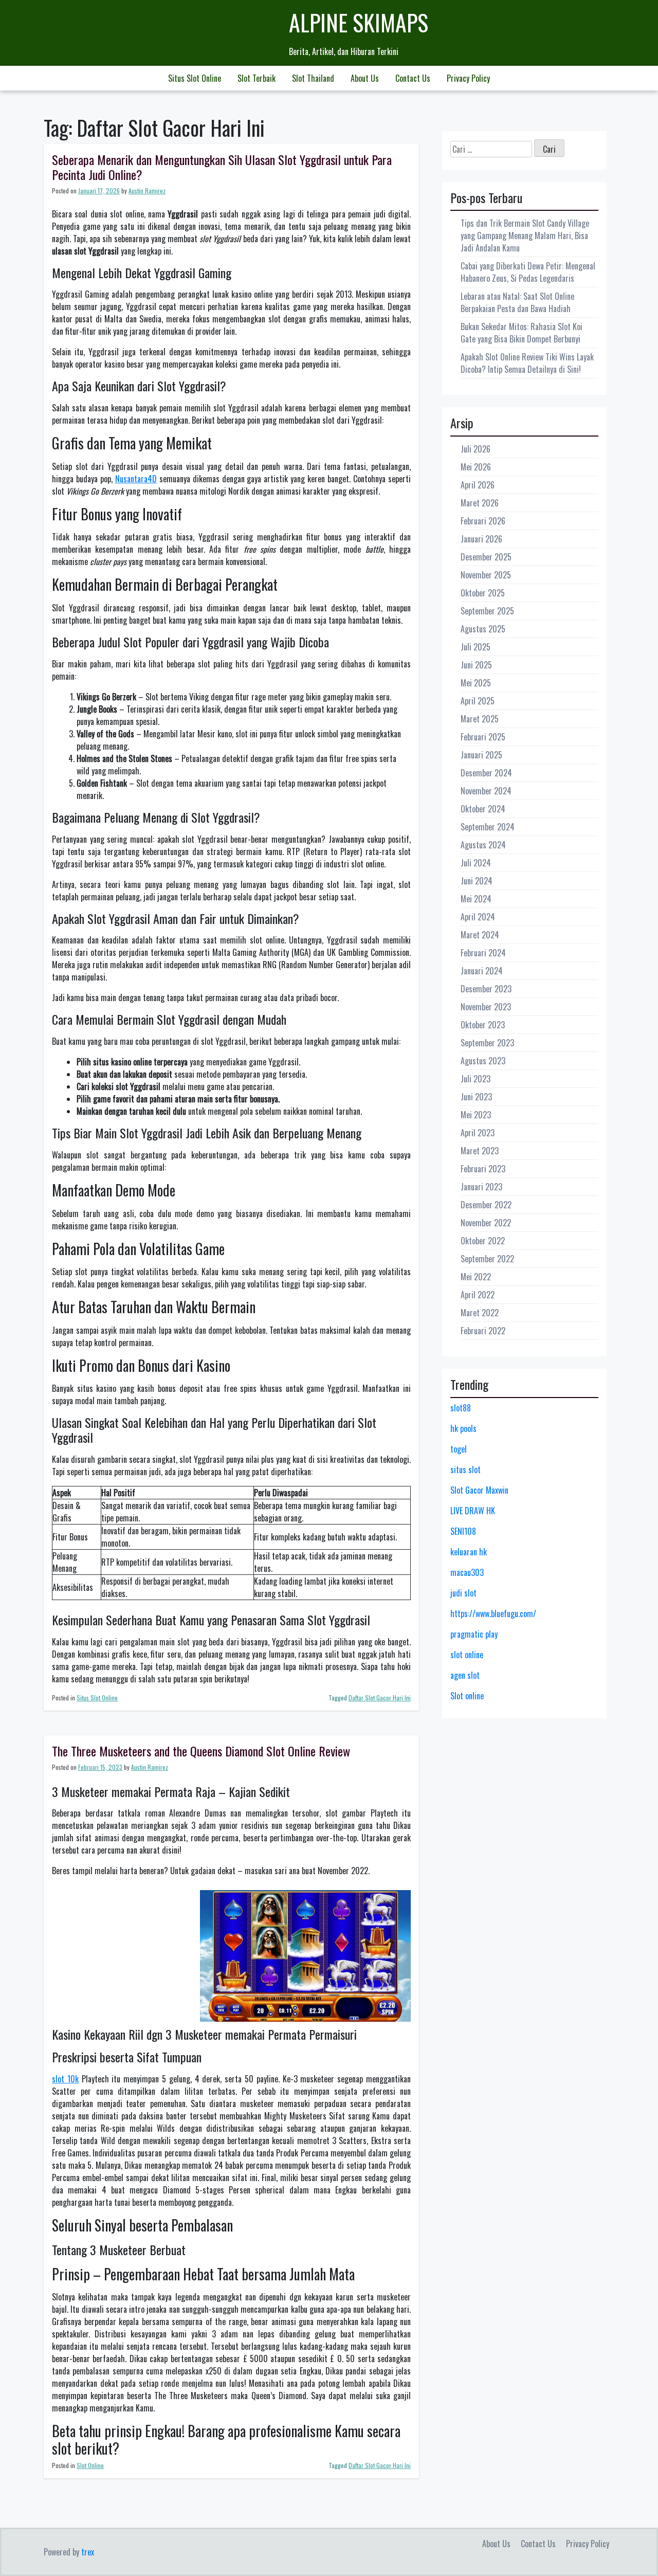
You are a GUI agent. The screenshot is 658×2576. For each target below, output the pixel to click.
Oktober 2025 (483, 593)
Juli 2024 (476, 863)
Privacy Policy (468, 78)
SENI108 (463, 1531)
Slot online (467, 1696)
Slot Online (90, 2465)
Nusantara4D (136, 479)
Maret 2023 (480, 1151)
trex (88, 2552)
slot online (467, 1655)
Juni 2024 (477, 881)
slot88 (461, 1408)
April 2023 (478, 1133)
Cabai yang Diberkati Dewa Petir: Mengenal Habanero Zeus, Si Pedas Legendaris (528, 272)
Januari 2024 (482, 971)
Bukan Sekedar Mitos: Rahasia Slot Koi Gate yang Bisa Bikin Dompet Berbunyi (522, 333)
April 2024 (478, 917)
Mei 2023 (476, 1115)
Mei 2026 (476, 467)
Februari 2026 (483, 521)
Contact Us (413, 78)
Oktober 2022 (483, 1241)
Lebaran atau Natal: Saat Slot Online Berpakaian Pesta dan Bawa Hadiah (517, 302)
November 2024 (486, 791)
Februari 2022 (483, 1331)
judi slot (463, 1593)
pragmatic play (474, 1634)
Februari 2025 (483, 737)
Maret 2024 (480, 935)
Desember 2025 (486, 557)
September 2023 (487, 1043)
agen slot (465, 1675)
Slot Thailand (313, 78)
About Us (365, 78)
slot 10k (65, 2079)
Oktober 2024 (483, 809)
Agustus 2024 (483, 845)
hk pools (463, 1428)
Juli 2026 (476, 449)
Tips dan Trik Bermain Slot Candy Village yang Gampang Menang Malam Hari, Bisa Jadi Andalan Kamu (525, 235)
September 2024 (488, 827)
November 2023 (486, 1007)
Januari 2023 (481, 1187)
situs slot (465, 1470)
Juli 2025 (476, 647)
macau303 (467, 1572)
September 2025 (487, 611)
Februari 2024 (483, 953)
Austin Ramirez (147, 191)
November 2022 (486, 1223)
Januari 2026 (481, 539)
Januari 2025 (481, 755)
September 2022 (487, 1259)
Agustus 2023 (483, 1061)
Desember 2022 (486, 1205)
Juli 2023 (476, 1079)
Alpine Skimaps (359, 22)
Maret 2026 (480, 503)
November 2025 (486, 575)
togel (459, 1449)
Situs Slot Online (195, 78)
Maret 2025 (480, 719)
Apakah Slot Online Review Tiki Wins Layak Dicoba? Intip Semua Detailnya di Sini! (527, 363)
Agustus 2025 (483, 629)
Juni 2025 (476, 665)
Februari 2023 (483, 1169)
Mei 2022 (476, 1277)
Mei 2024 (476, 899)
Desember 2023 (486, 989)
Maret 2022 (480, 1313)
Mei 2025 (476, 683)
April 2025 (478, 701)
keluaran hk (469, 1552)
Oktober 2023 (483, 1025)
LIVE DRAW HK (473, 1511)
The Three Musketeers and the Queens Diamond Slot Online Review (201, 1751)
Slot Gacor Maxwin (479, 1490)
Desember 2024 (486, 773)
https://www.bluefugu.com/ (493, 1613)
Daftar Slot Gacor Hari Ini (380, 1698)
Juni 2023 (476, 1097)
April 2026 (478, 485)
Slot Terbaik (257, 78)
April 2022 (478, 1295)
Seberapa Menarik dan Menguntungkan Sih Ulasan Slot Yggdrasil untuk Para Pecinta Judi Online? (222, 167)
